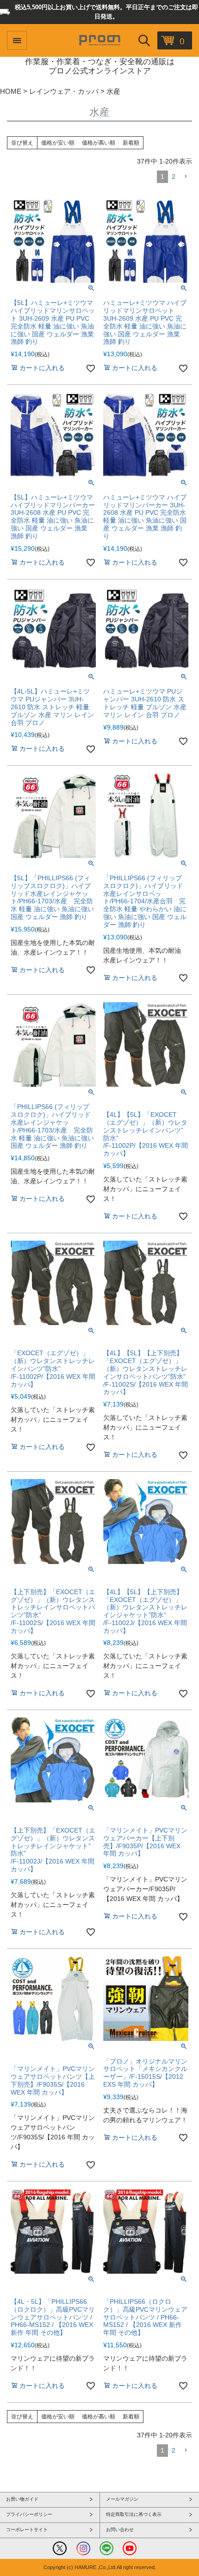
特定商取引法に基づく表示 (134, 2514)
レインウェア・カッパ (64, 91)
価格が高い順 (99, 143)
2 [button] (174, 177)
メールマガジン (122, 2499)
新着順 (131, 143)
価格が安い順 (58, 143)
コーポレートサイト (27, 2530)
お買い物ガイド (22, 2499)
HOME (11, 91)
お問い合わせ (120, 2530)
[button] (186, 177)
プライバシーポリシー (29, 2514)
